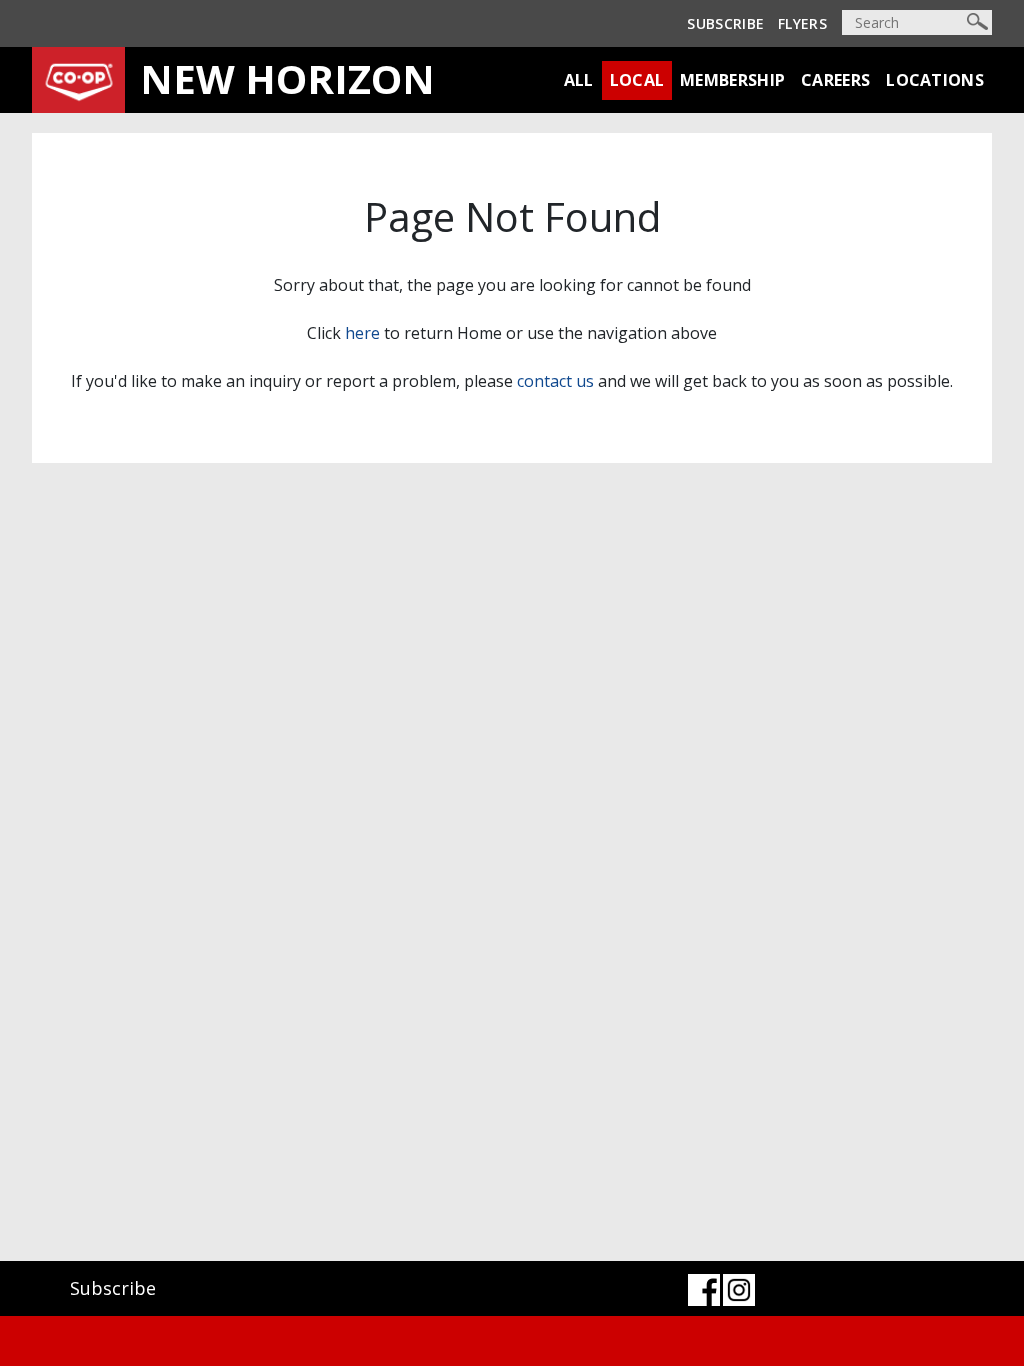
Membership (732, 80)
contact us (555, 381)
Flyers (802, 23)
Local (637, 80)
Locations (935, 80)
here (362, 333)
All (579, 80)
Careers (835, 80)
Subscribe (725, 23)
